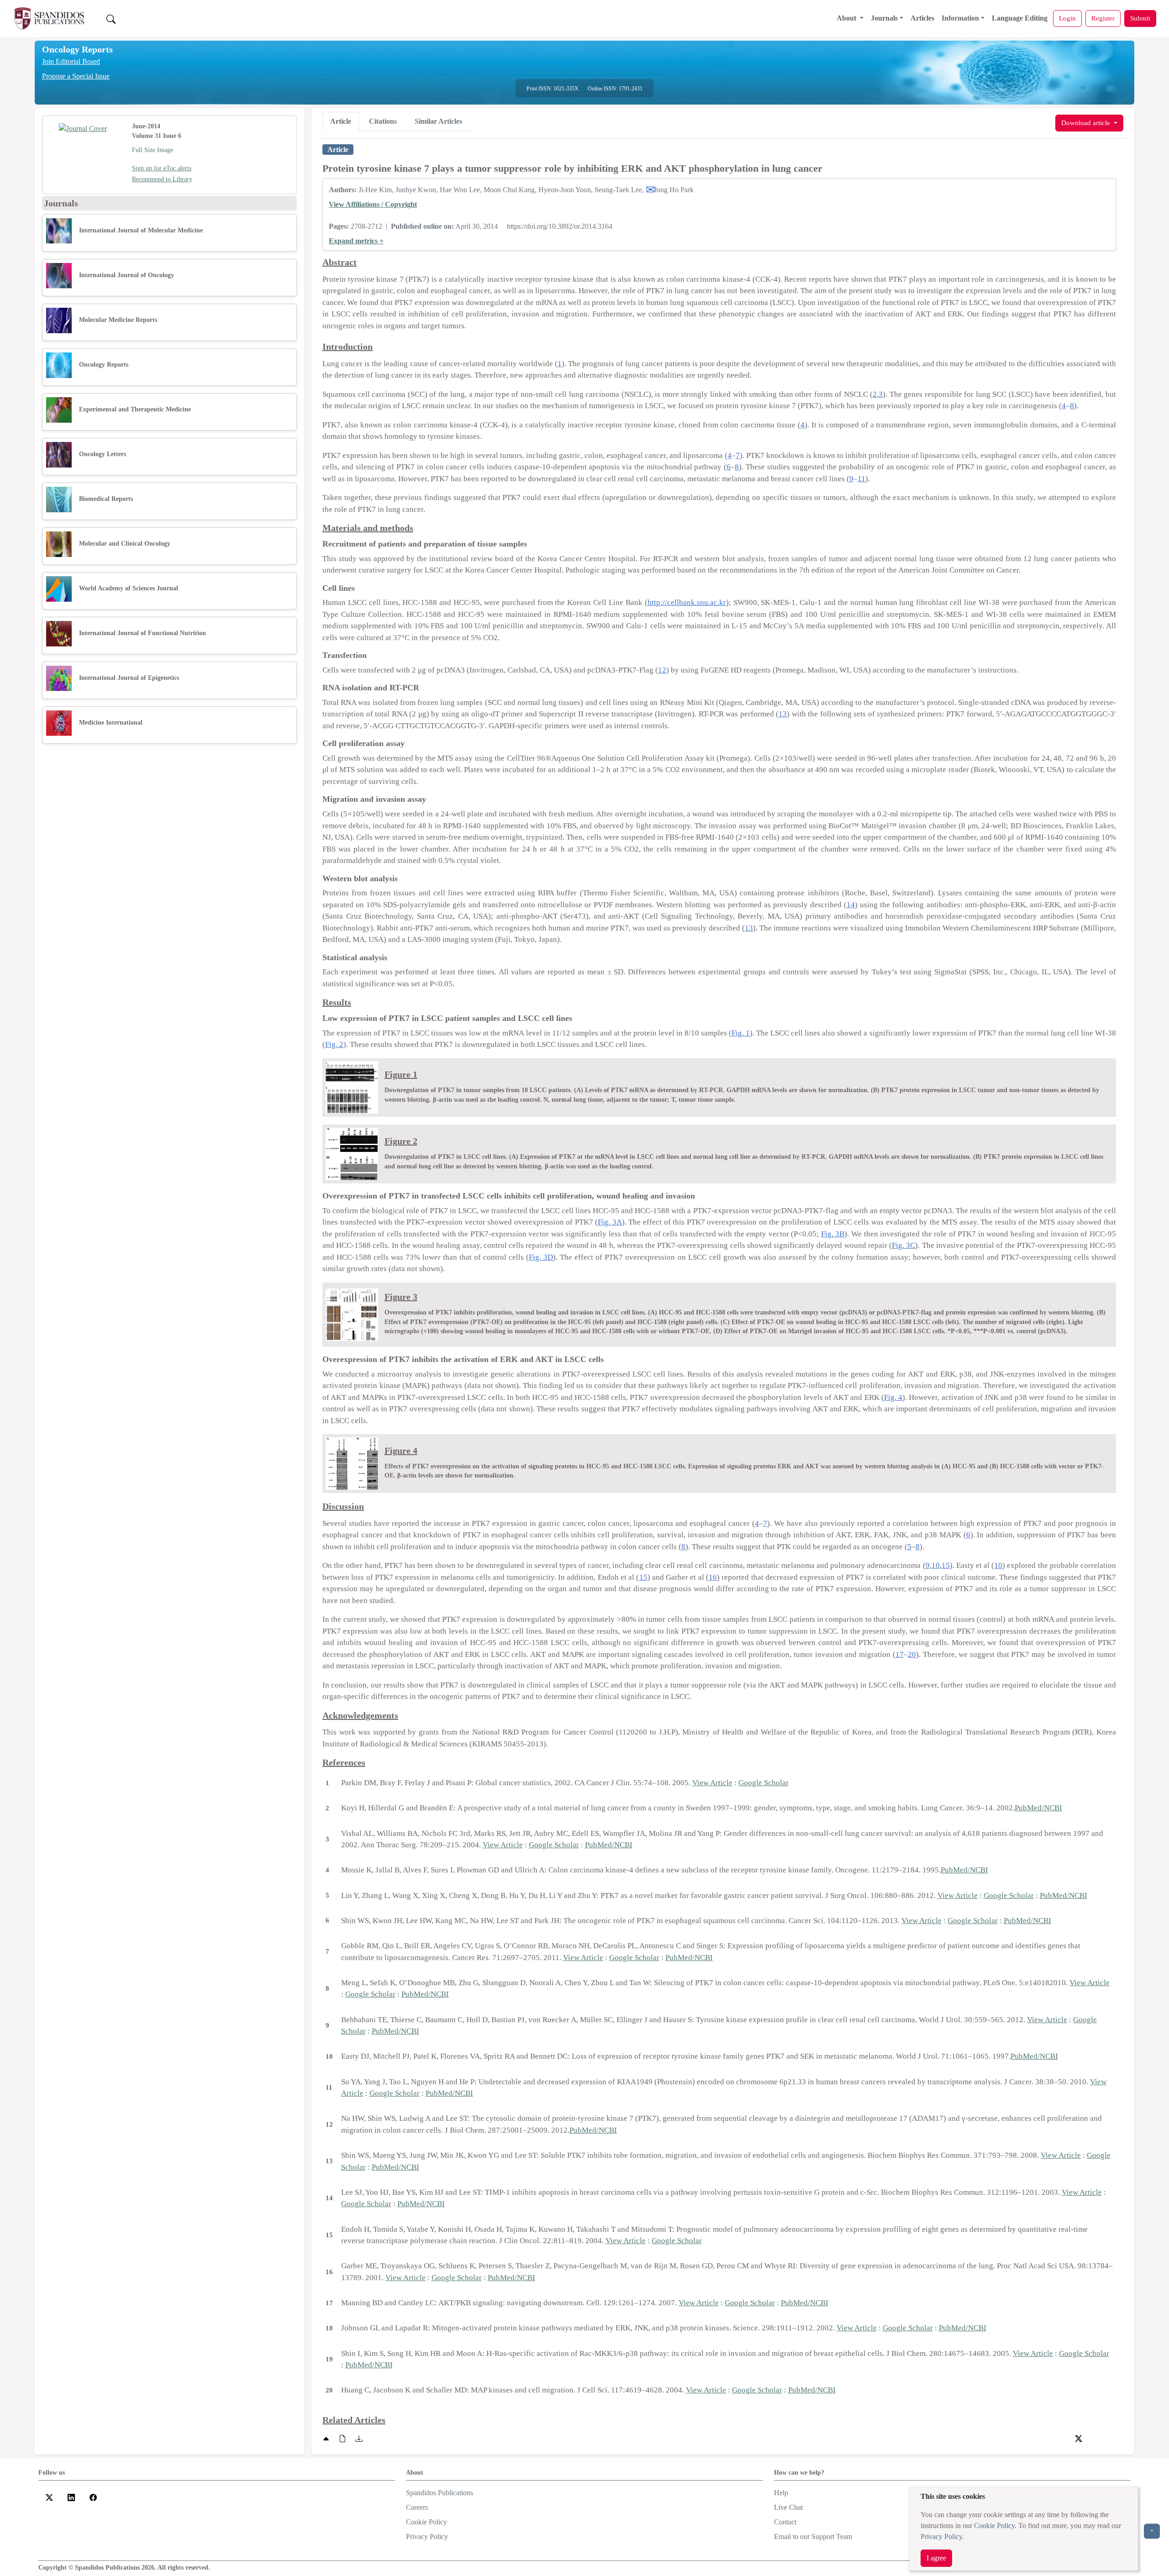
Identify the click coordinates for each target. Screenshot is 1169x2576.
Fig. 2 (334, 1044)
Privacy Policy (941, 2537)
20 (912, 1654)
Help (781, 2493)
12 (662, 670)
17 (900, 1654)
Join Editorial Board (71, 61)
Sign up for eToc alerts (162, 168)
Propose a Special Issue (76, 76)
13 (783, 714)
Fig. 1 (741, 1033)
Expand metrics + (356, 241)
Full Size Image (153, 150)
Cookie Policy (994, 2526)
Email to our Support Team (813, 2537)
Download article (1087, 123)
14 (851, 905)
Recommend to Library (162, 179)
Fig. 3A (610, 1222)
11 (861, 479)
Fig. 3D (541, 1257)
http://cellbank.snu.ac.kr (687, 602)
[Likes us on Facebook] (93, 2496)
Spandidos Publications (440, 2493)
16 (713, 1577)
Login (1067, 18)
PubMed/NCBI (1038, 1808)
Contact (785, 2522)
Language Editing (1020, 18)
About (847, 18)
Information (960, 18)
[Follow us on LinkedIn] (71, 2496)
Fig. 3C (903, 1245)
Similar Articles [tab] (438, 121)
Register (1103, 18)
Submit (1140, 18)
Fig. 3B (833, 1234)
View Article (712, 1783)
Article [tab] (341, 121)
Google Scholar (764, 1783)
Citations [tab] (383, 121)
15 (946, 1565)
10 (936, 1565)
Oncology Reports (77, 49)
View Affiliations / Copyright (373, 204)
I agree (936, 2558)
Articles (922, 18)
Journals (884, 18)
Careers (417, 2507)
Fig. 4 (893, 1397)
